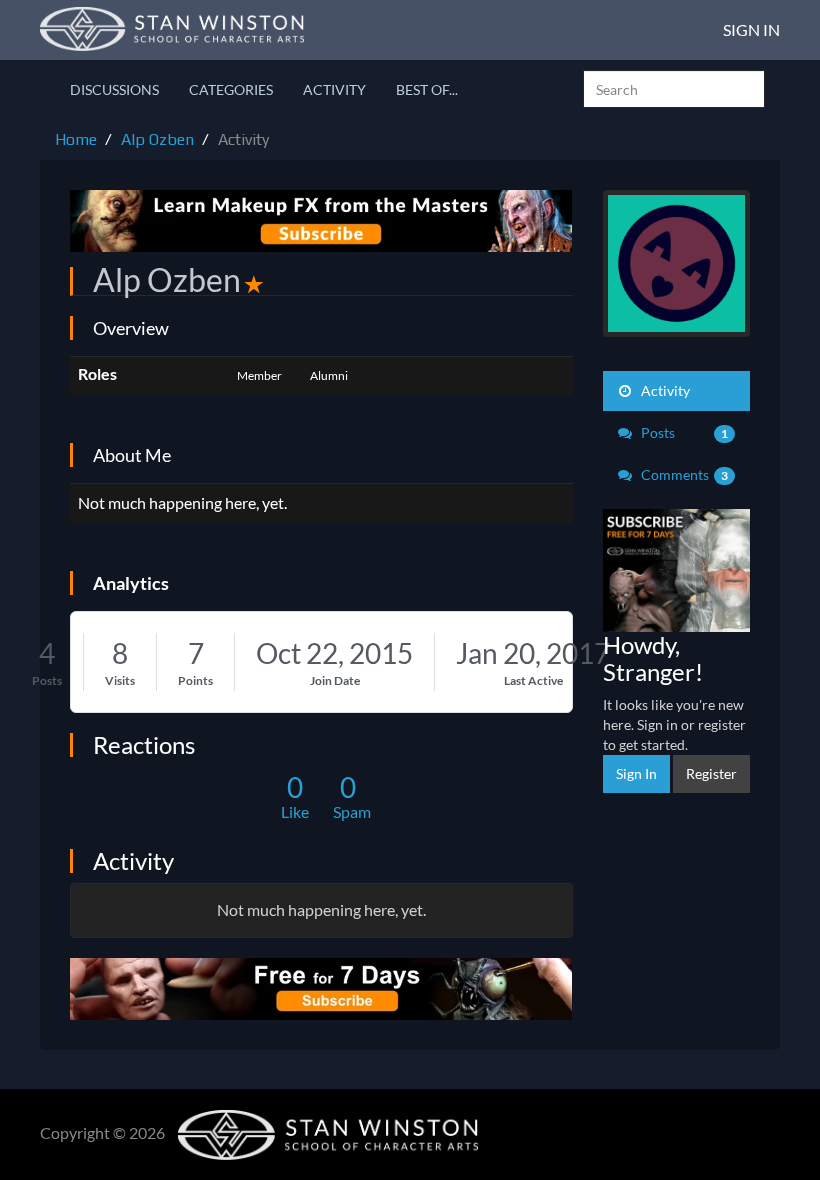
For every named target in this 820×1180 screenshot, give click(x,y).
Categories (231, 89)
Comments (683, 474)
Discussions (114, 89)
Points (195, 680)
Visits (120, 680)
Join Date (335, 680)
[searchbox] (674, 89)
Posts (47, 680)
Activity (334, 89)
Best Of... (427, 89)
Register (711, 773)
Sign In (751, 29)
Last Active (533, 680)
